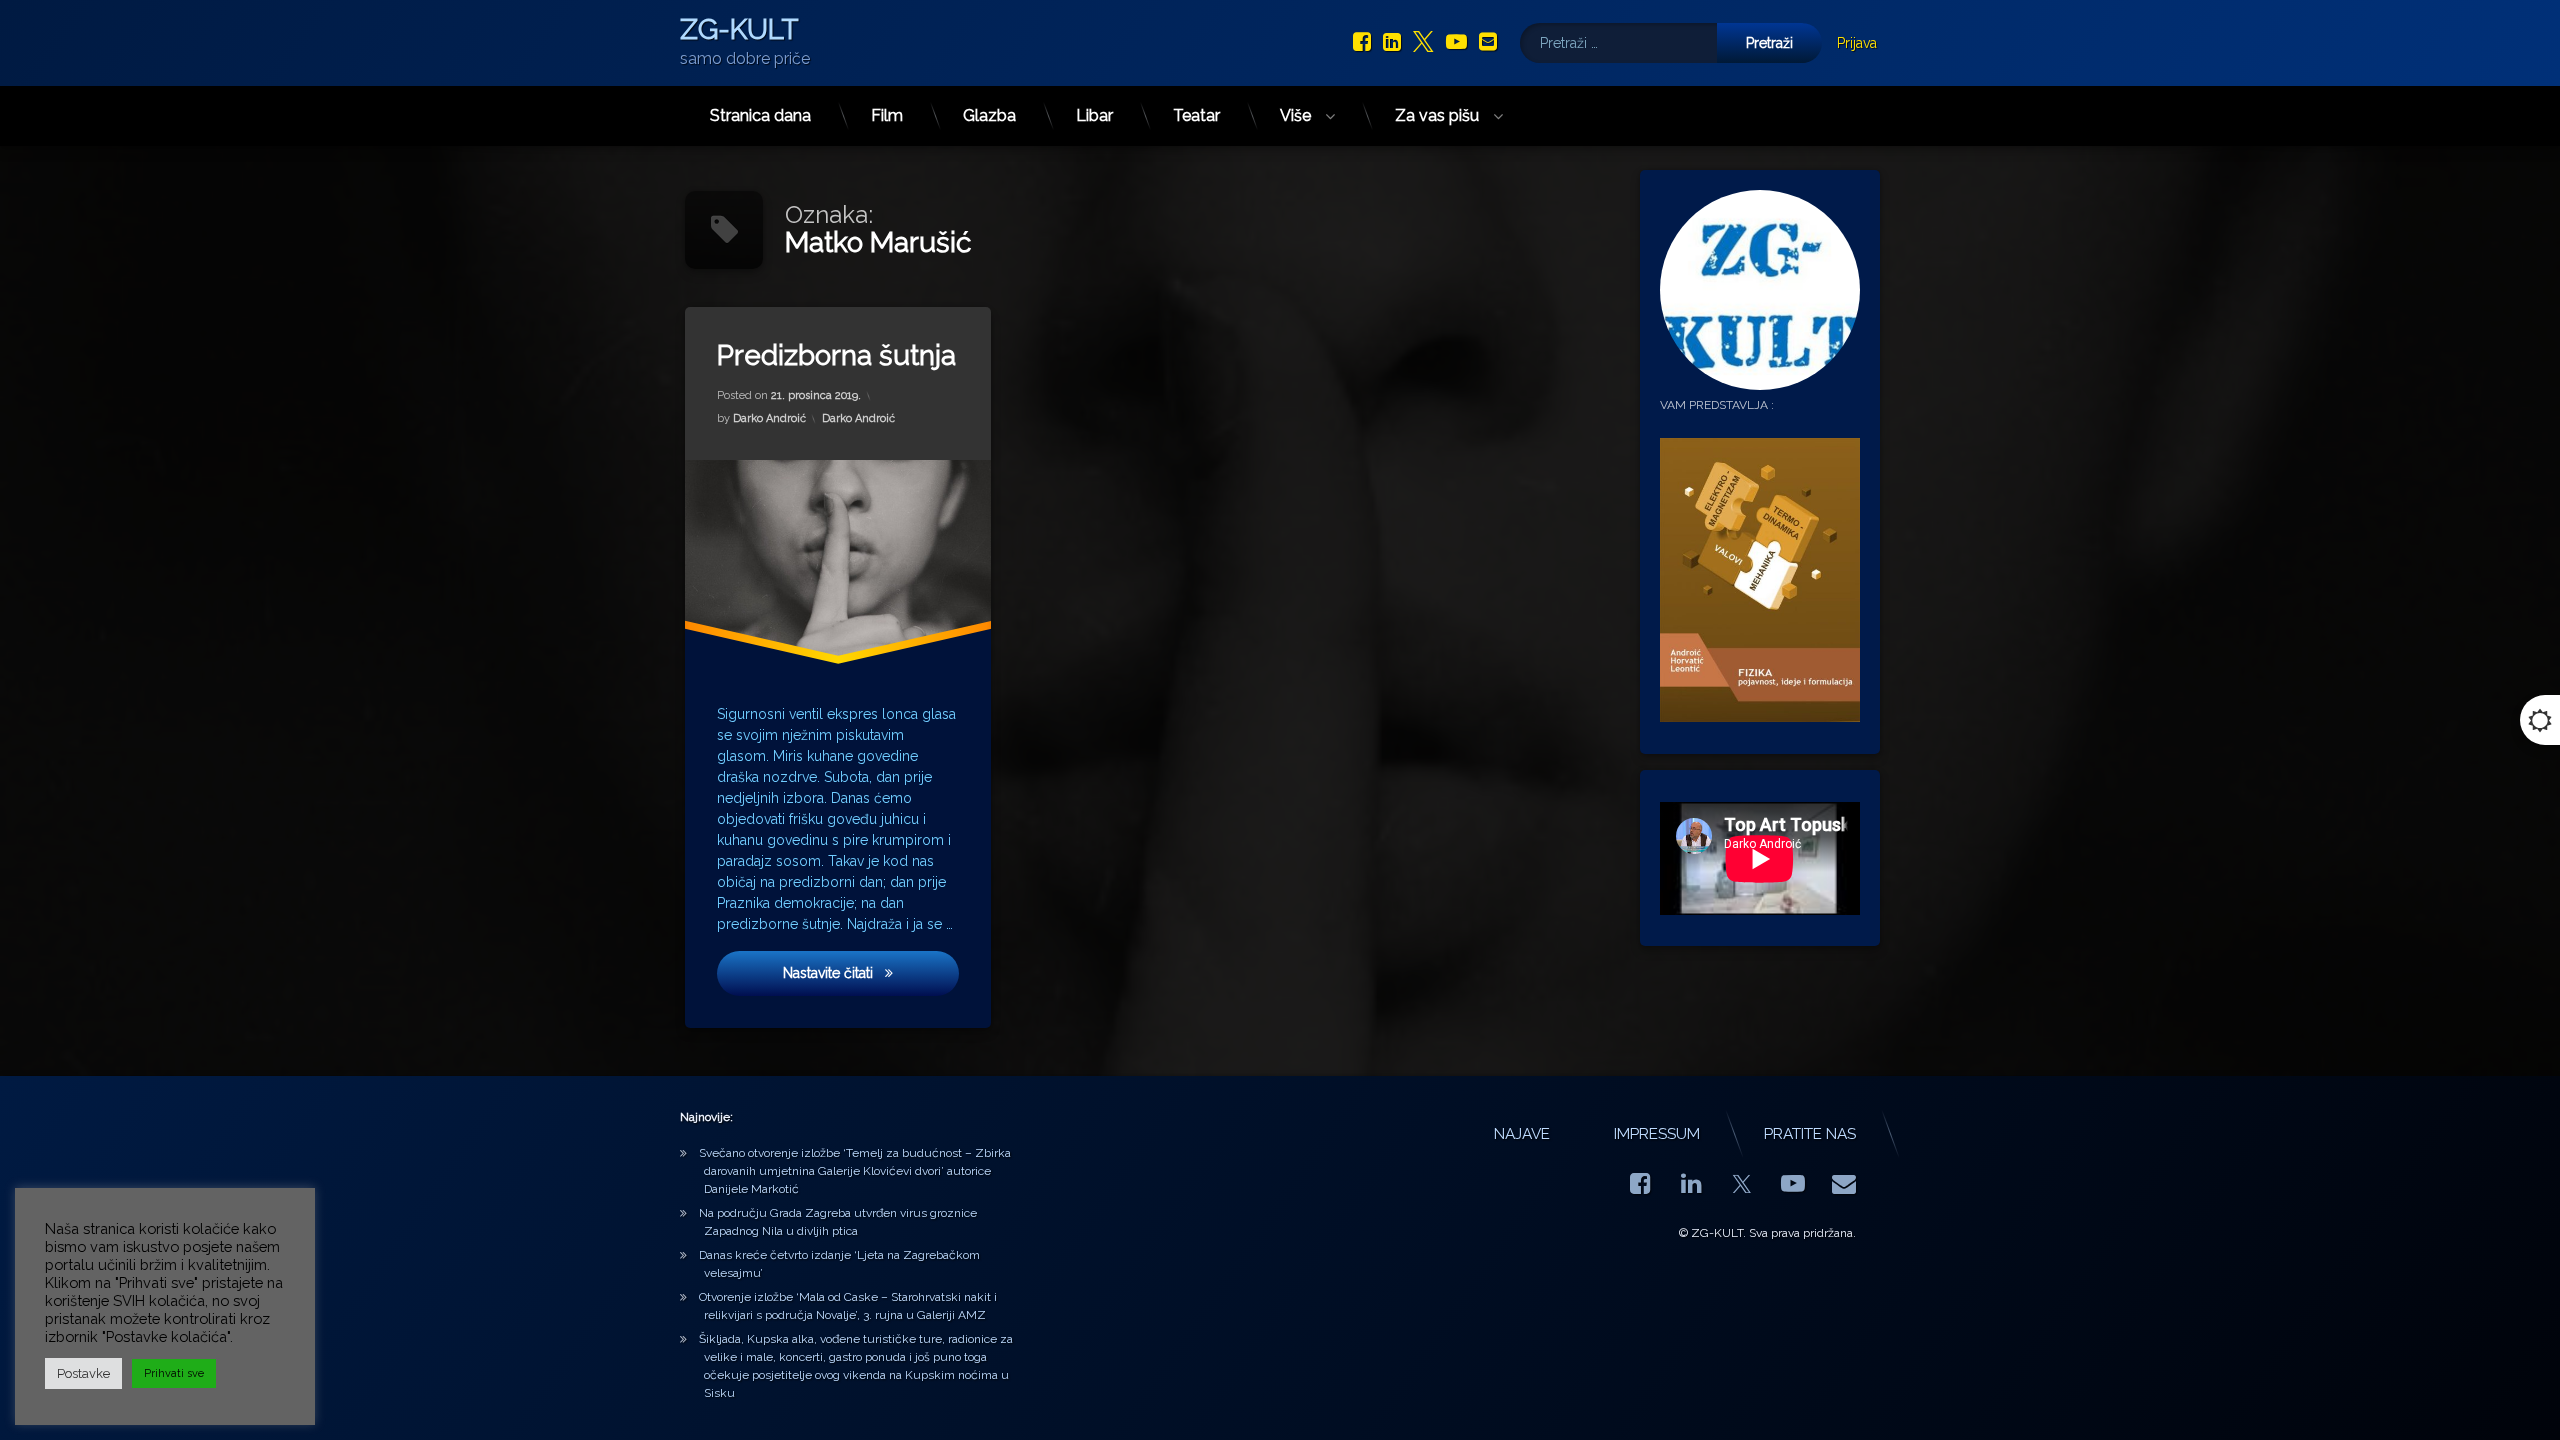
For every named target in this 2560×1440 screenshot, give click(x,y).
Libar (1094, 115)
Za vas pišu (1437, 115)
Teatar (1196, 115)
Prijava (1857, 43)
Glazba (989, 115)
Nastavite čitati (871, 972)
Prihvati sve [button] (174, 1373)
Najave (1522, 1134)
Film (887, 115)
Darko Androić (769, 418)
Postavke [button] (83, 1373)
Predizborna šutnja (836, 355)
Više (1295, 115)
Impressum (1657, 1134)
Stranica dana (760, 115)
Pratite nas (1810, 1134)
